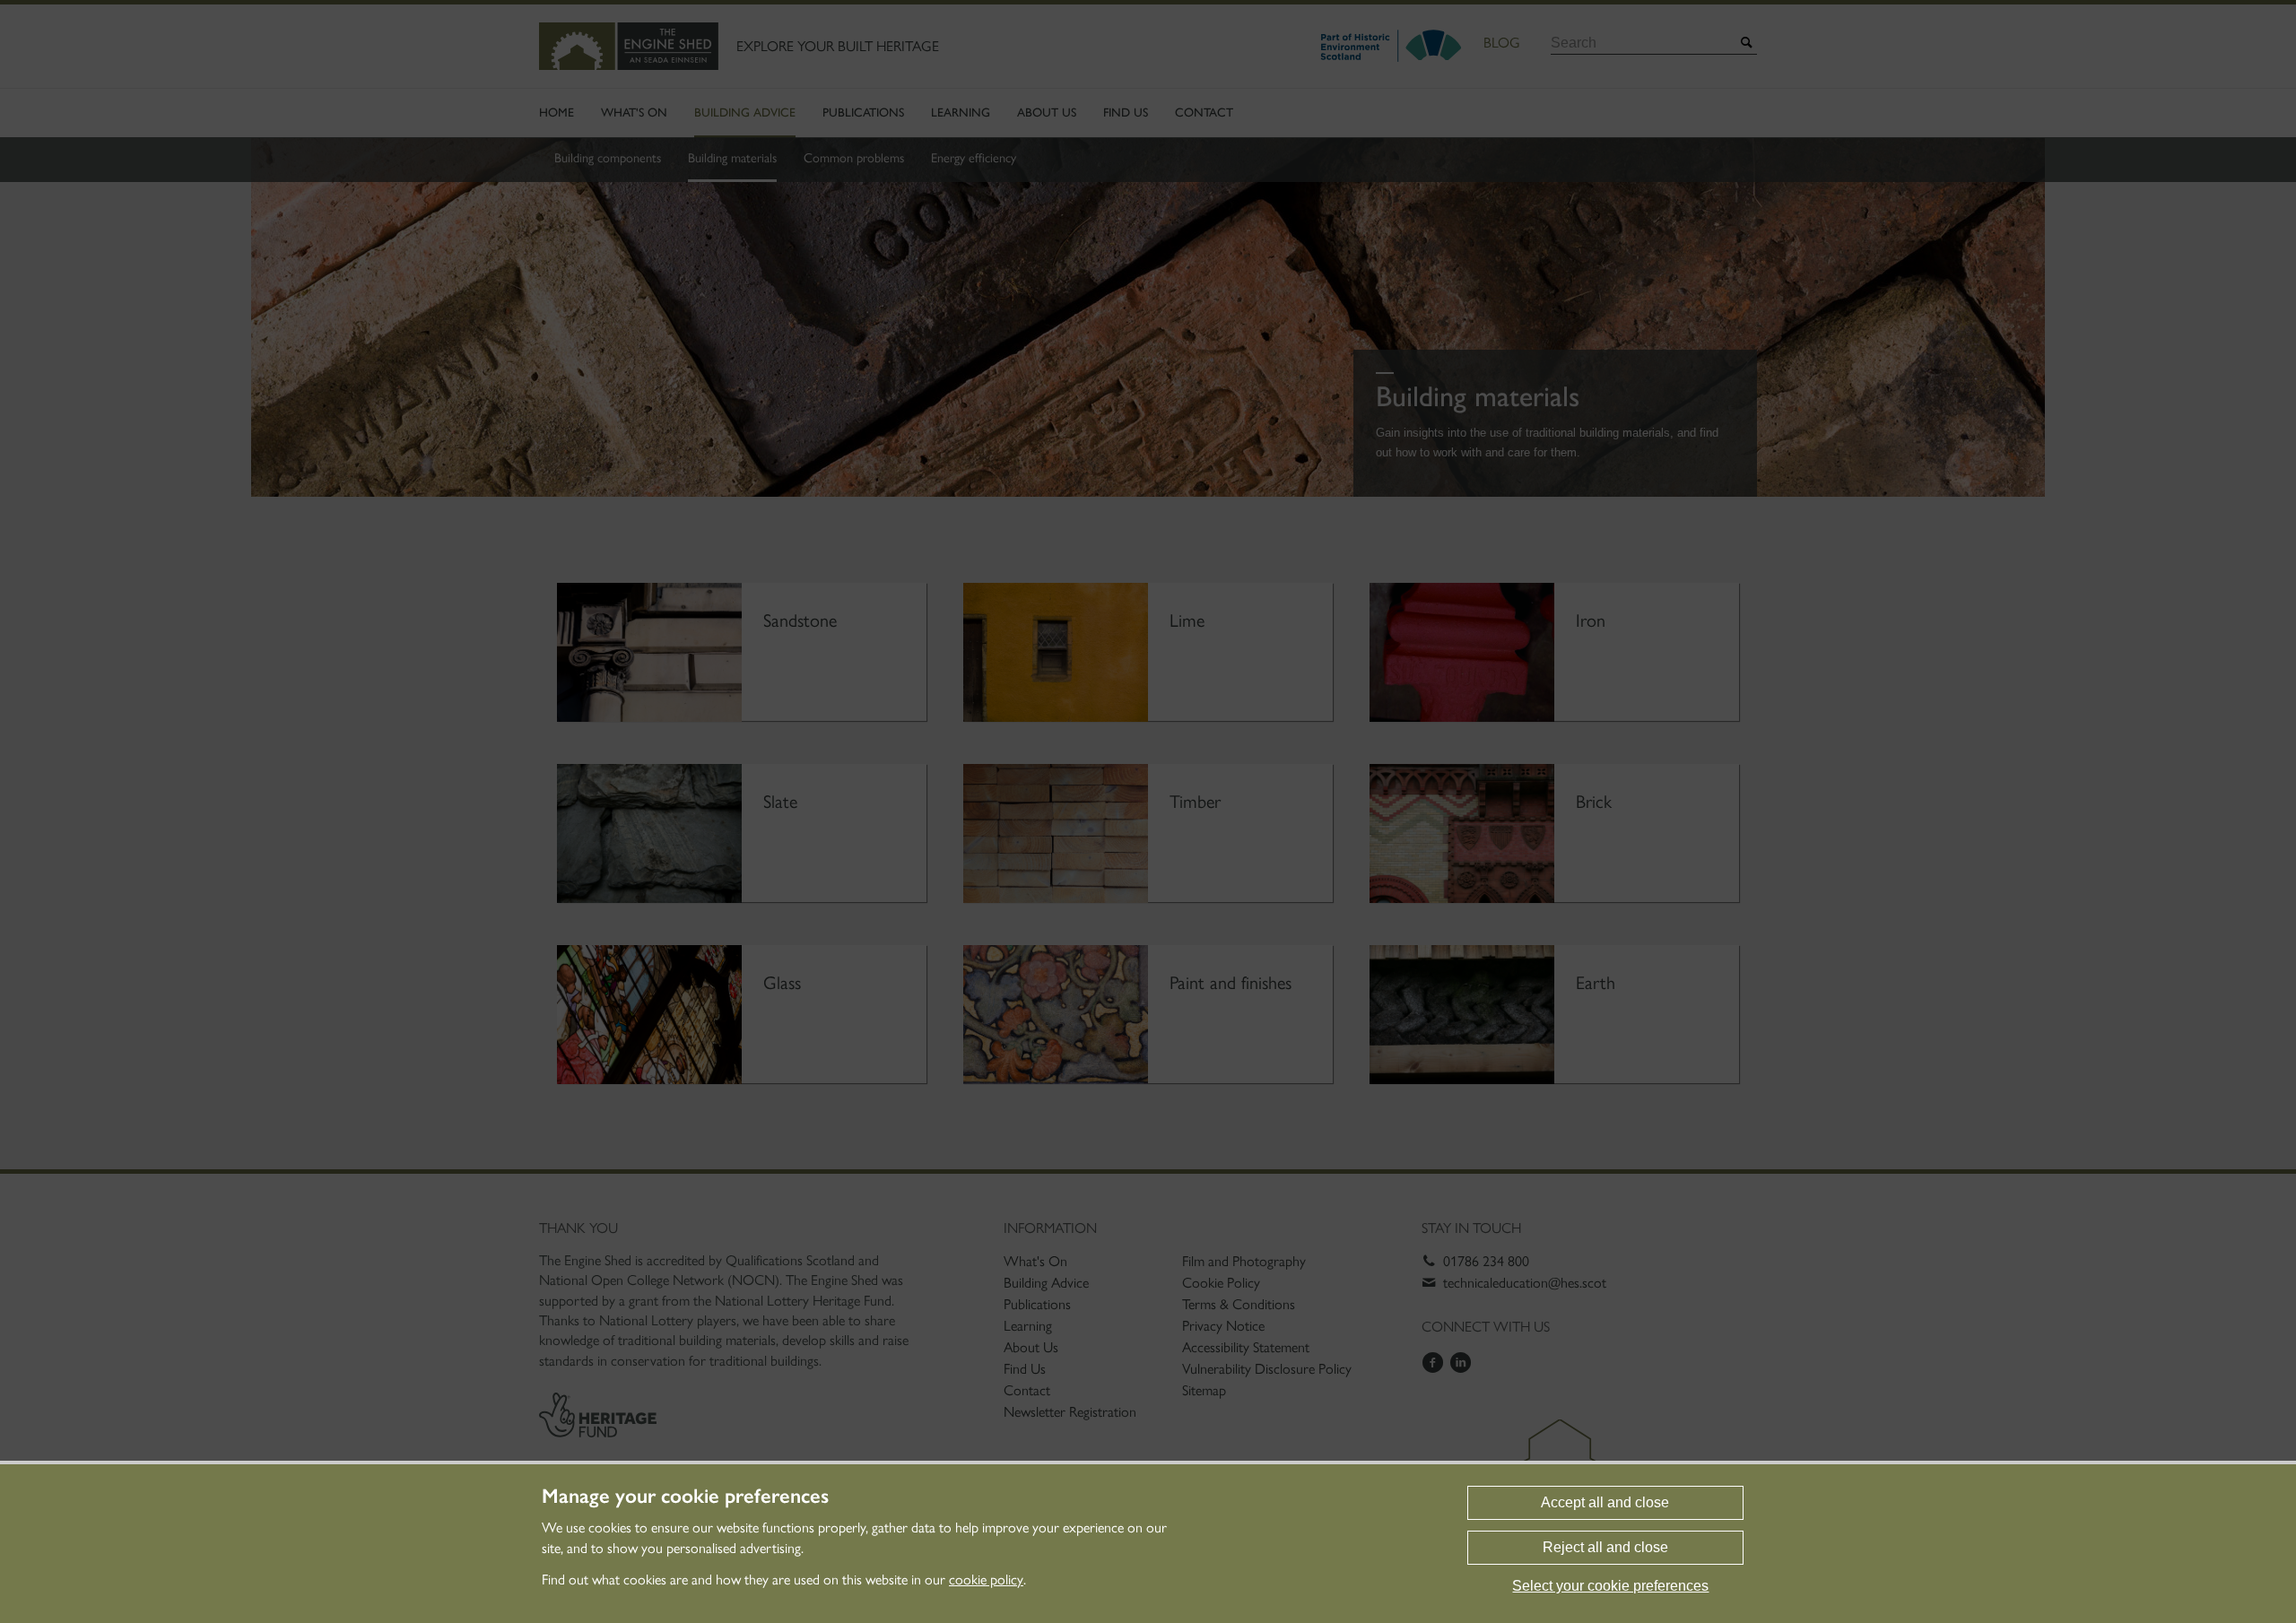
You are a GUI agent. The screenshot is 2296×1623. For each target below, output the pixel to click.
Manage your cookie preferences (685, 1497)
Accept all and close (1605, 1502)
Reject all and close (1605, 1547)
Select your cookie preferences (1610, 1586)
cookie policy (986, 1580)
